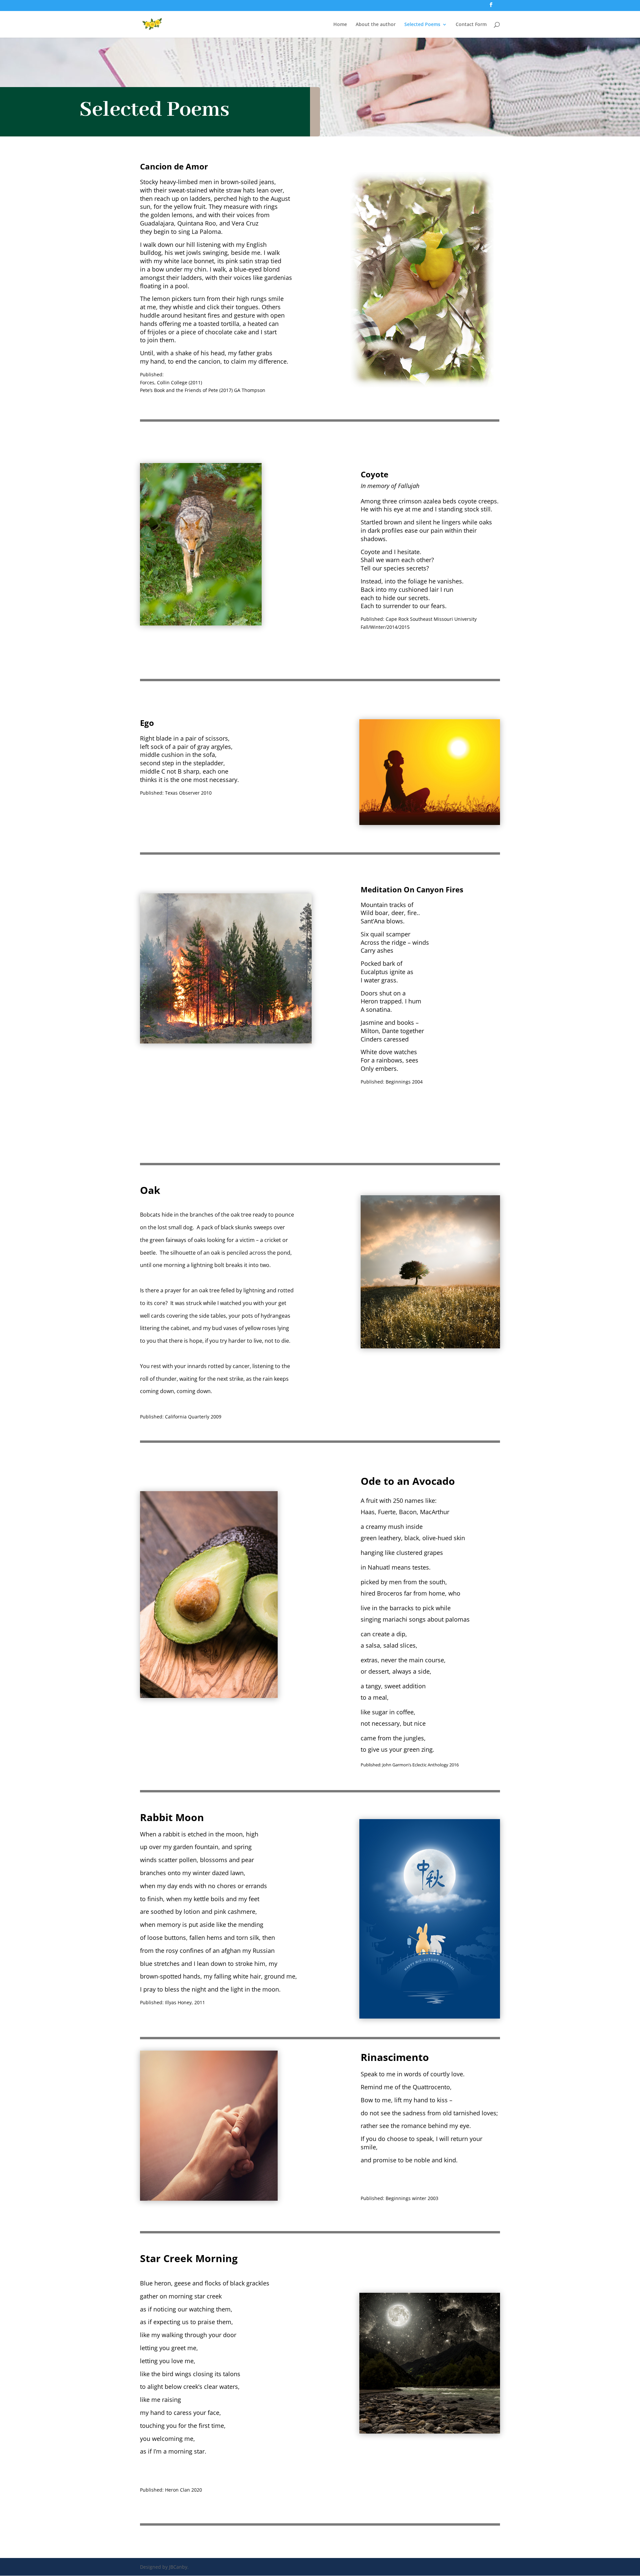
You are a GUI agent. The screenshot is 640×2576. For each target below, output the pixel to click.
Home (340, 25)
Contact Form (471, 25)
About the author (376, 25)
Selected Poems (422, 25)
